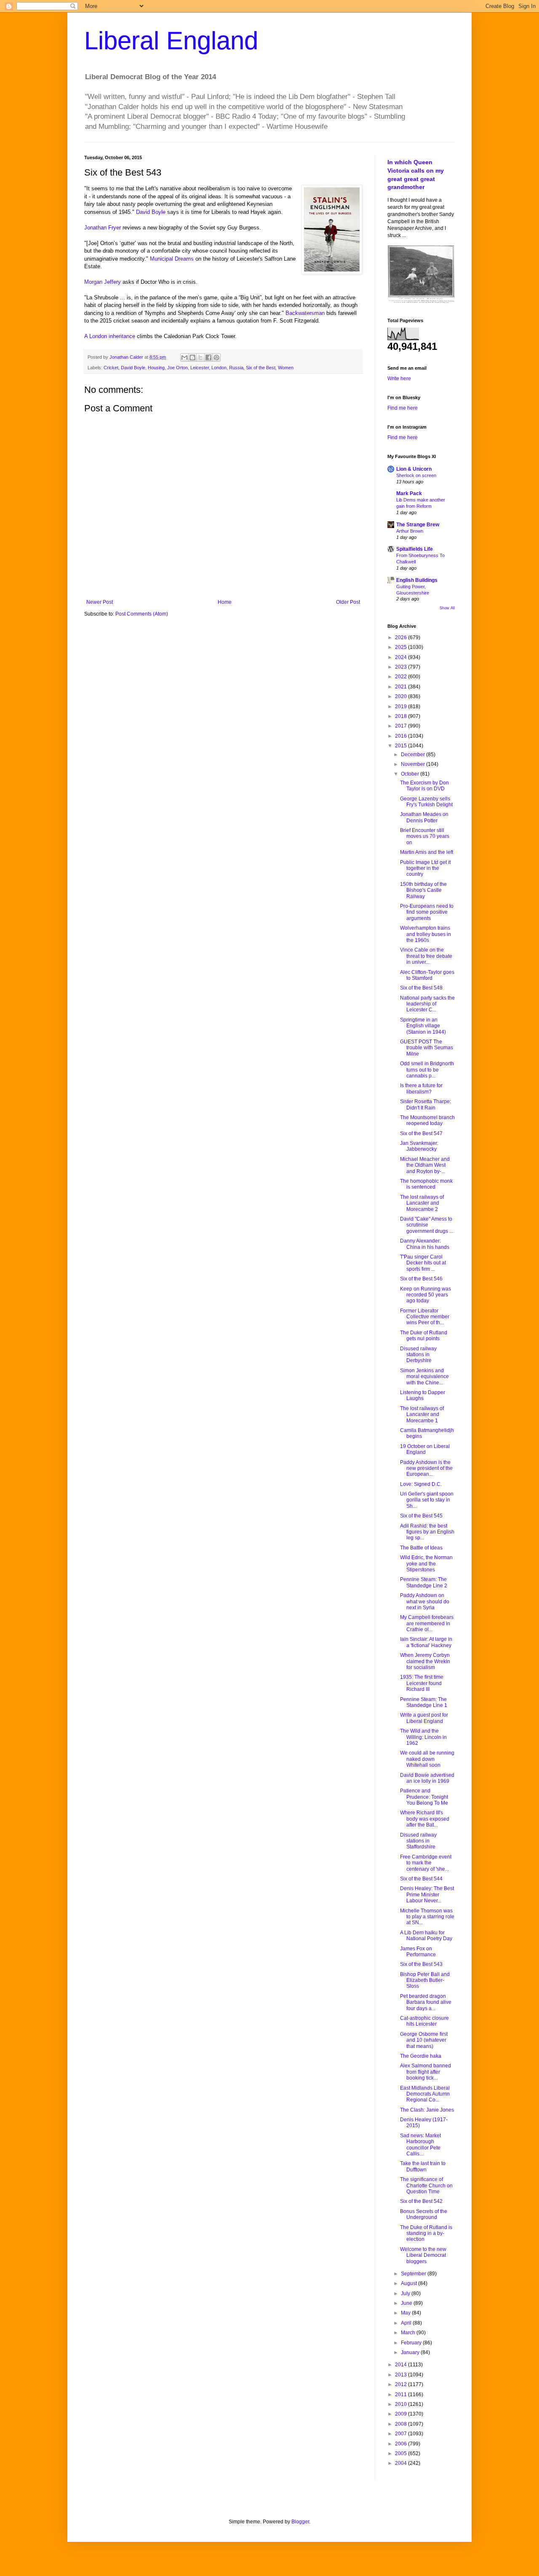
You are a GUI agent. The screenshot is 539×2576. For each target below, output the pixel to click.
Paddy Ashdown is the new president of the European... (426, 1468)
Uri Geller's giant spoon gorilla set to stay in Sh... (427, 1500)
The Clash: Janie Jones (427, 2110)
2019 (402, 707)
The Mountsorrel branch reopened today (427, 1120)
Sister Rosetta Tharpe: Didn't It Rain (426, 1104)
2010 (402, 2404)
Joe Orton (177, 368)
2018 (402, 716)
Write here (399, 379)
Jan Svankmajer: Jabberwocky (419, 1146)
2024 (402, 657)
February (412, 2343)
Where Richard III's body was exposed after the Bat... (425, 1819)
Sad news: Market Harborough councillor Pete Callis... (420, 2145)
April (407, 2323)
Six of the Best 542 (421, 2201)
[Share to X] (200, 357)
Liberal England (171, 41)
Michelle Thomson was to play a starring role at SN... (427, 1917)
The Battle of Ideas (421, 1548)
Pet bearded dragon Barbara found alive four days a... (426, 2002)
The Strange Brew (418, 525)
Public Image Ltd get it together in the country (425, 868)
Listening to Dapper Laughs (423, 1395)
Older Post (348, 602)
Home (225, 602)
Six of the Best (261, 368)
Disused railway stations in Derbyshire (418, 1355)
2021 (402, 687)
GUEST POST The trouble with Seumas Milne (427, 1048)
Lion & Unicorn (414, 469)
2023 (402, 667)
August (410, 2283)
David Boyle (151, 212)
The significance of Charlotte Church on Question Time (426, 2185)
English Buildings (417, 580)
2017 (402, 726)
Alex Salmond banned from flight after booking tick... (426, 2072)
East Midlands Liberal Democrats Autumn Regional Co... (425, 2094)
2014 (402, 2365)
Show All (447, 608)
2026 (402, 637)
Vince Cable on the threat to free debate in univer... (426, 956)
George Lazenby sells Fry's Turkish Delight (426, 802)
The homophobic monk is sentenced (426, 1184)
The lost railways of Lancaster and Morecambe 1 (422, 1415)
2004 (402, 2463)
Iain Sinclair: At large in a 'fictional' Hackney (426, 1642)
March (409, 2333)
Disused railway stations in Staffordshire (418, 1841)
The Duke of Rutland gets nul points (424, 1336)
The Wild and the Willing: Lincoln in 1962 (423, 1737)
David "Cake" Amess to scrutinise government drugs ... (427, 1225)
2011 (402, 2395)
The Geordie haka (421, 2056)
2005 (402, 2453)
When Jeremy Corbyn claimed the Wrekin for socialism (425, 1661)
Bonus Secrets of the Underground (424, 2214)
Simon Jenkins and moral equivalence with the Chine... (424, 1377)
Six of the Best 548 (421, 988)
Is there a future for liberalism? (421, 1088)
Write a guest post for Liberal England (424, 1718)
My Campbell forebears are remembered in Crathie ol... (427, 1623)
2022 (402, 677)
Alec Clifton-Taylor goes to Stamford (427, 975)
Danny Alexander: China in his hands (425, 1244)
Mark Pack (409, 493)
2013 (402, 2375)
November (414, 764)
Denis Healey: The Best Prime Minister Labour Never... (427, 1895)
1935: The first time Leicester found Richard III (422, 1683)
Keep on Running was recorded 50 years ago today (426, 1295)
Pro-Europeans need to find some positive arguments (427, 912)
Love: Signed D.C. (421, 1484)
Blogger (300, 2522)
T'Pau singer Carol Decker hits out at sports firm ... (423, 1263)
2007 (402, 2434)
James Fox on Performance (418, 1952)
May (406, 2313)
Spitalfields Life (415, 549)
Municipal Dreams (172, 259)
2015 (402, 746)
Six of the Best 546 (421, 1279)
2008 (402, 2424)
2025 (402, 647)
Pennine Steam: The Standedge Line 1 (424, 1702)
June (407, 2303)
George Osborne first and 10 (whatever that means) (424, 2040)
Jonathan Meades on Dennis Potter (424, 817)
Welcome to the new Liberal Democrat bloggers (423, 2255)
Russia (236, 368)
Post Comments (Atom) (142, 614)
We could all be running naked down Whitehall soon (427, 1759)
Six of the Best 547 (421, 1133)
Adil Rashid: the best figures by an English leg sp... (427, 1532)
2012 (402, 2384)
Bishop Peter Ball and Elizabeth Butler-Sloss (425, 1980)
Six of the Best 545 (421, 1516)
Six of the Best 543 (421, 1964)
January (411, 2352)
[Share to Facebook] (208, 357)
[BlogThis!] (192, 357)
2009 (402, 2414)
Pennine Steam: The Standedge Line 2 (424, 1582)
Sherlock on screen (416, 475)
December (414, 755)
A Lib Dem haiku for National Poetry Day (426, 1936)
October (411, 774)
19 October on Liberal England (425, 1449)
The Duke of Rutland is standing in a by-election (426, 2233)
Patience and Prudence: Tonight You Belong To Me (424, 1797)
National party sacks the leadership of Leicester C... (427, 1004)
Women (286, 368)
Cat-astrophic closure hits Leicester (424, 2021)
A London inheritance (110, 336)
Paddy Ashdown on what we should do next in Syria (425, 1601)
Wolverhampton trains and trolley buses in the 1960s (426, 934)
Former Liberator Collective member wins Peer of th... (425, 1317)
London (219, 368)
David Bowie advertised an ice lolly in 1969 (427, 1778)
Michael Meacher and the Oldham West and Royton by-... (425, 1165)
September (414, 2274)
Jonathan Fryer (103, 228)
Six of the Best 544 (421, 1879)
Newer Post (100, 602)
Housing (156, 368)
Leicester (200, 368)
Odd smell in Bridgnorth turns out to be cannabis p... (427, 1070)
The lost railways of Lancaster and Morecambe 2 (422, 1203)
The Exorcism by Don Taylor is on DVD (424, 786)
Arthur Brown (410, 531)
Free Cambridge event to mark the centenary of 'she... (426, 1863)
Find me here (403, 408)
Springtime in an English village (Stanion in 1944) (423, 1026)
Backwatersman (305, 313)
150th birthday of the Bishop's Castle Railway (423, 890)
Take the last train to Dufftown (423, 2166)
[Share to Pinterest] (216, 357)
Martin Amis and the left (427, 852)
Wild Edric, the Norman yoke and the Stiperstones (426, 1564)
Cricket (111, 368)
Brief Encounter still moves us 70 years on (425, 836)
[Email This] (184, 357)
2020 (402, 696)
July (406, 2293)
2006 (402, 2444)
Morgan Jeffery (103, 282)
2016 (402, 736)
